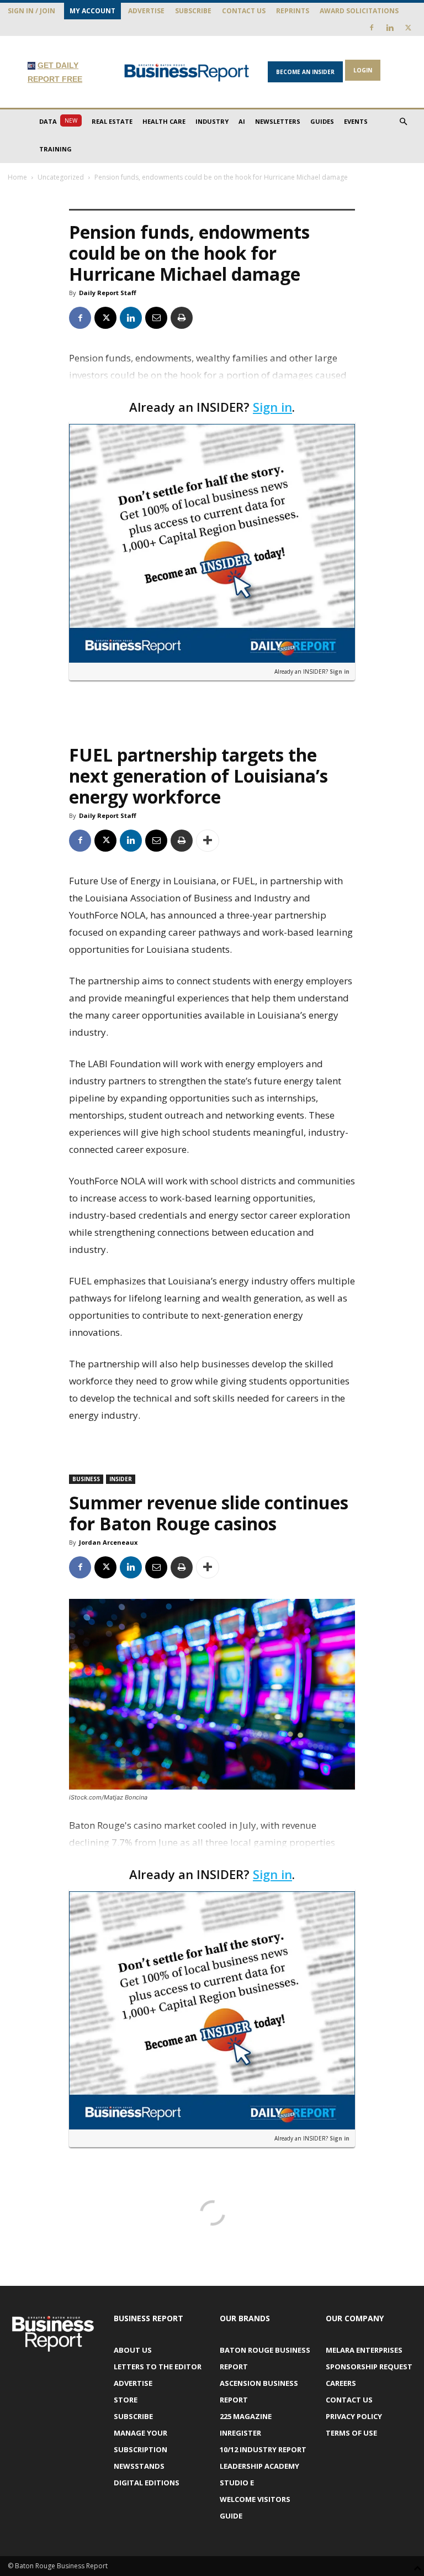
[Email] (156, 318)
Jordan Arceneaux (108, 1542)
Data (58, 121)
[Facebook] (372, 28)
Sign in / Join (31, 11)
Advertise (146, 11)
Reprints (293, 11)
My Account (92, 11)
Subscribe (193, 11)
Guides (322, 121)
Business (86, 1479)
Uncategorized (61, 177)
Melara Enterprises (364, 2350)
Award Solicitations (359, 11)
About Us (133, 2350)
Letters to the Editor (158, 2367)
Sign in (272, 407)
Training (55, 149)
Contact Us (244, 11)
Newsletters (278, 121)
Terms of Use (351, 2433)
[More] (208, 841)
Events (356, 121)
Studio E (237, 2483)
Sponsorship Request (369, 2367)
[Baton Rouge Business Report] (187, 72)
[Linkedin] (390, 28)
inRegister (240, 2433)
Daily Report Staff (108, 293)
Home (17, 177)
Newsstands (139, 2466)
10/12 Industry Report (263, 2449)
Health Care (164, 121)
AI (242, 121)
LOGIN (363, 70)
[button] (403, 122)
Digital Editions (147, 2483)
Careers (341, 2383)
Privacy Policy (354, 2416)
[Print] (182, 318)
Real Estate (112, 121)
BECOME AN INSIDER (305, 72)
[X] (408, 28)
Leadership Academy (259, 2466)
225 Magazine (246, 2416)
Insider (121, 1479)
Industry (212, 121)
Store (126, 2400)
